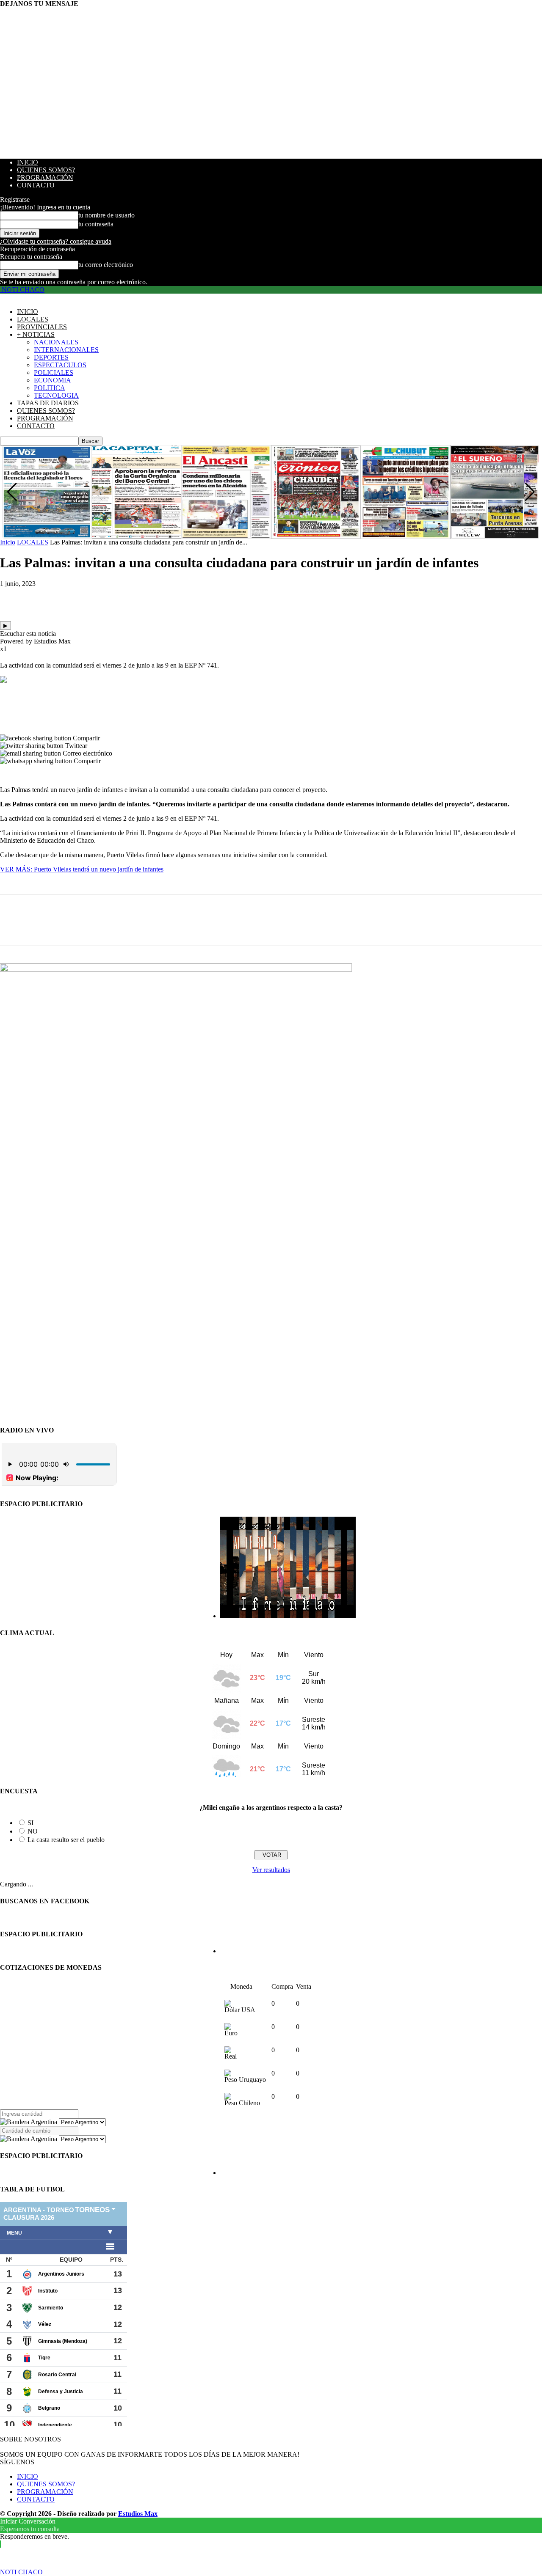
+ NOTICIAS (36, 334)
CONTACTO (36, 185)
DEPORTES (51, 357)
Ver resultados (271, 1870)
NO (33, 1831)
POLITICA (50, 388)
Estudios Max (138, 2514)
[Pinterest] (75, 597)
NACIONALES (56, 342)
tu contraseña (96, 224)
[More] (136, 597)
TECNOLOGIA (56, 395)
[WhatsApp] (105, 597)
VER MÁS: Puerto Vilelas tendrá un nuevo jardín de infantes (82, 869)
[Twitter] (44, 597)
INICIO (28, 162)
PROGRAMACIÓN (45, 177)
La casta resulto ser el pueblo (66, 1840)
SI (30, 1823)
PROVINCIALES (42, 327)
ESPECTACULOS (60, 365)
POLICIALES (54, 373)
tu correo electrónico (106, 265)
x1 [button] (3, 649)
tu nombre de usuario (106, 215)
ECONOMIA (53, 380)
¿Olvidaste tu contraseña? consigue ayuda (56, 241)
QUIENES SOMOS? (46, 170)
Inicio (8, 542)
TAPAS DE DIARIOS (48, 403)
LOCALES (33, 319)
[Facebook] (14, 597)
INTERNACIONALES (66, 350)
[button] (530, 492)
